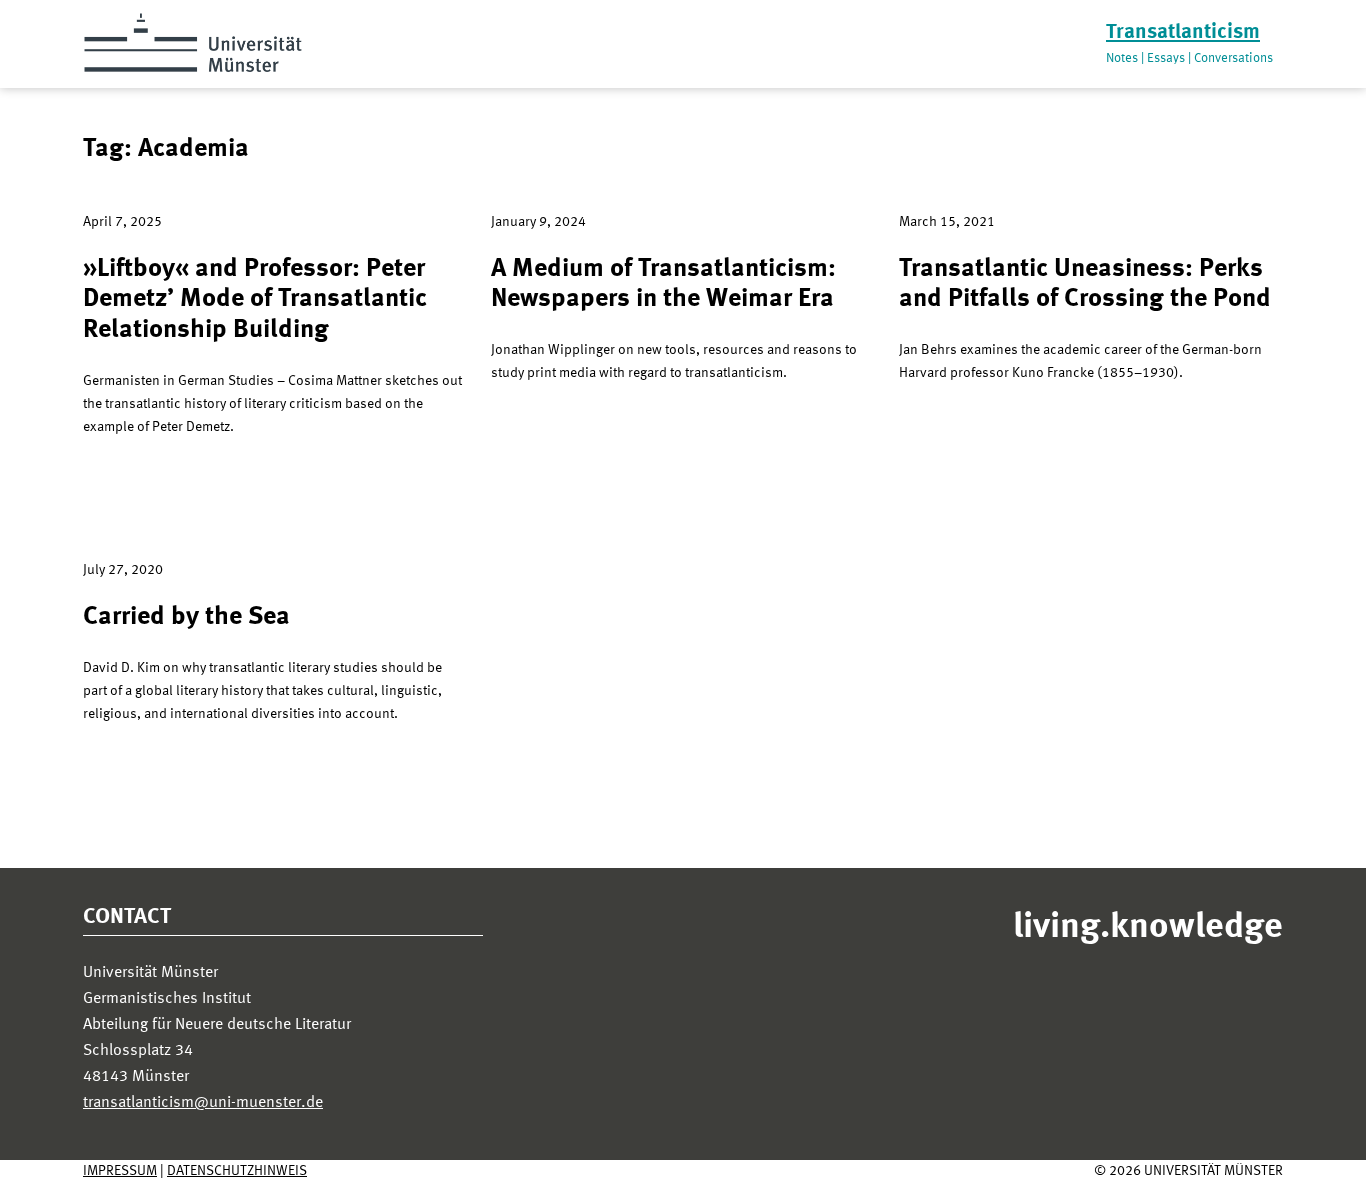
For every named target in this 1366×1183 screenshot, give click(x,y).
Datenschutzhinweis (237, 1171)
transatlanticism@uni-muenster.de (203, 1103)
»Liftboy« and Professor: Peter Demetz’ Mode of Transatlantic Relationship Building (255, 299)
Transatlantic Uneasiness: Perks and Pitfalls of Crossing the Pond (1085, 284)
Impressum (120, 1171)
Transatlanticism (1183, 32)
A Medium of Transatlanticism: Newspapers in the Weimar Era (663, 284)
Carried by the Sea (186, 617)
